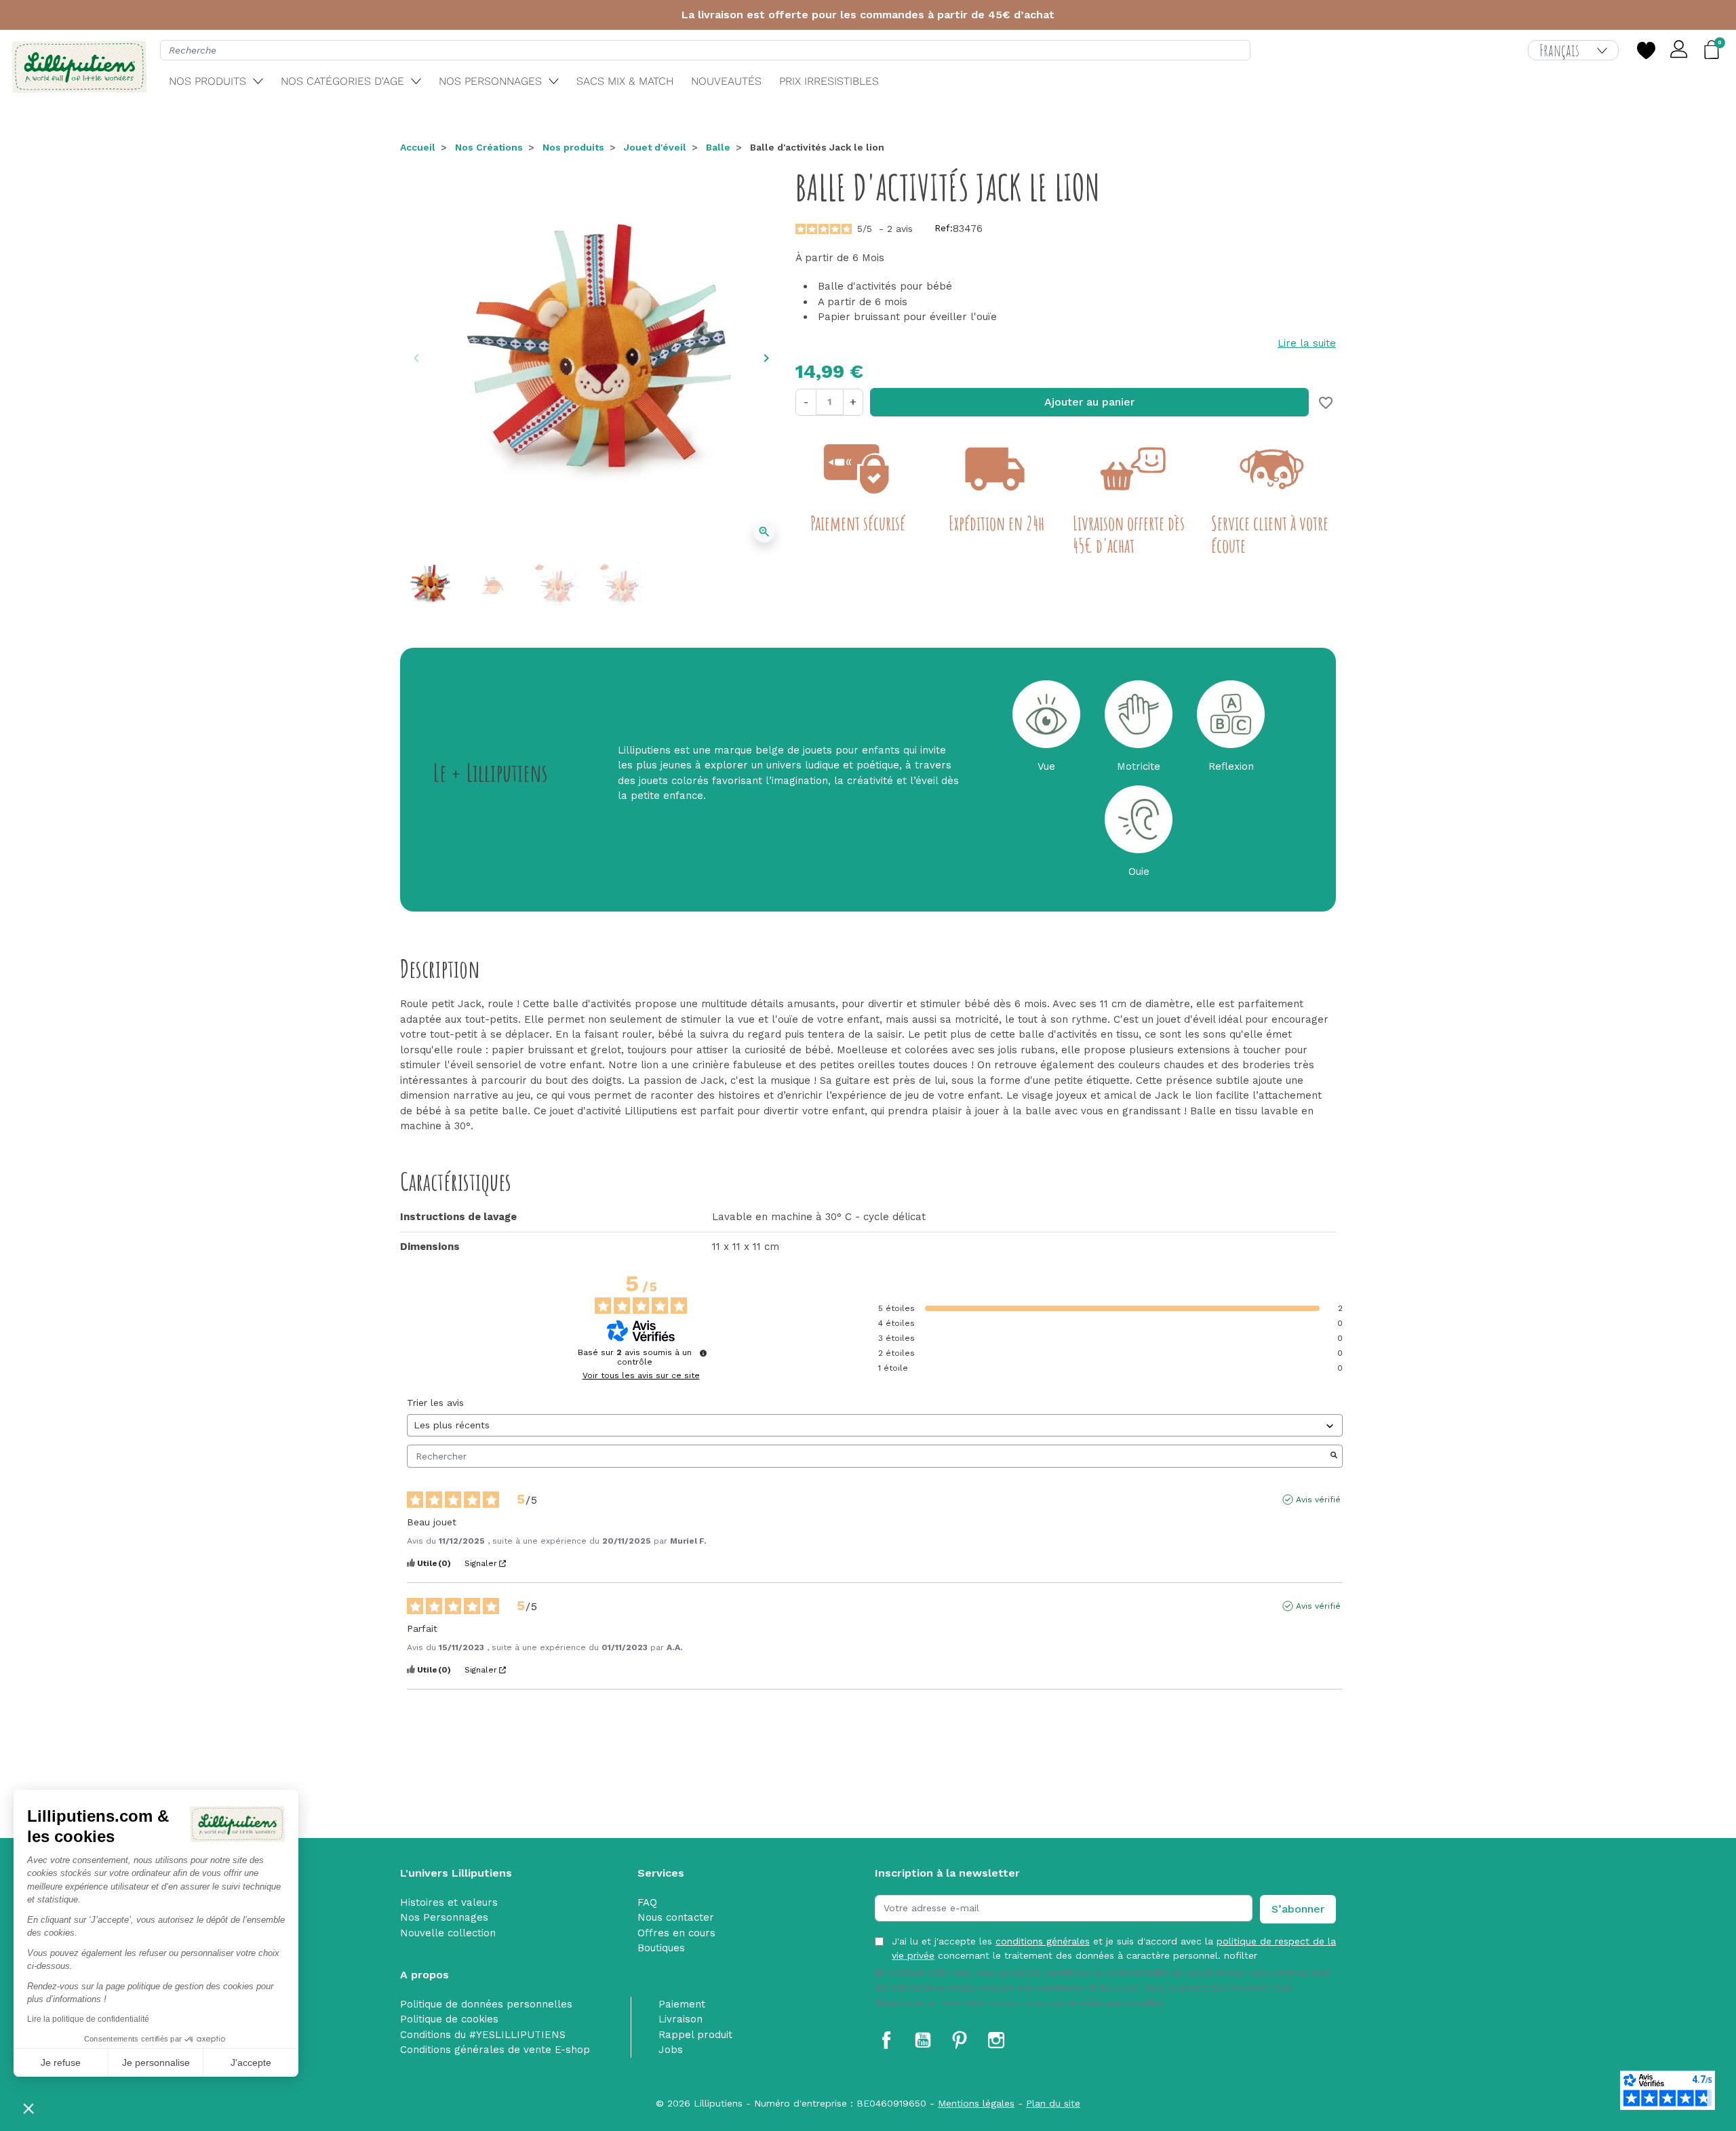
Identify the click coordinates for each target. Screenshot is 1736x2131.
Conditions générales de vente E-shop (495, 2050)
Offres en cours (676, 1933)
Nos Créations (489, 147)
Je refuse (61, 2062)
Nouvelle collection (448, 1933)
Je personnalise (156, 2062)
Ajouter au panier (1089, 402)
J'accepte (251, 2062)
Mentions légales (976, 2103)
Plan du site (1053, 2103)
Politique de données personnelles (486, 2004)
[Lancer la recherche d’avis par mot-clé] (1334, 1456)
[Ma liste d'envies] (1646, 50)
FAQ (647, 1902)
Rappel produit (695, 2035)
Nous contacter (676, 1917)
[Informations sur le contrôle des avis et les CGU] (703, 1353)
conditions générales (1043, 1941)
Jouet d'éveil (655, 147)
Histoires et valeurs (449, 1902)
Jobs (671, 2050)
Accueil (418, 147)
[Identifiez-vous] (1680, 50)
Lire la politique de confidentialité (88, 2019)
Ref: (944, 228)
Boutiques (661, 1948)
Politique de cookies (449, 2019)
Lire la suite (1307, 343)
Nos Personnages (444, 1917)
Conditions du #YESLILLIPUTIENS (483, 2035)
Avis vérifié (1318, 1500)
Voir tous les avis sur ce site (641, 1375)
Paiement (682, 2004)
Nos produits (573, 147)
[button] (28, 2108)
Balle (718, 147)
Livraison (680, 2019)
